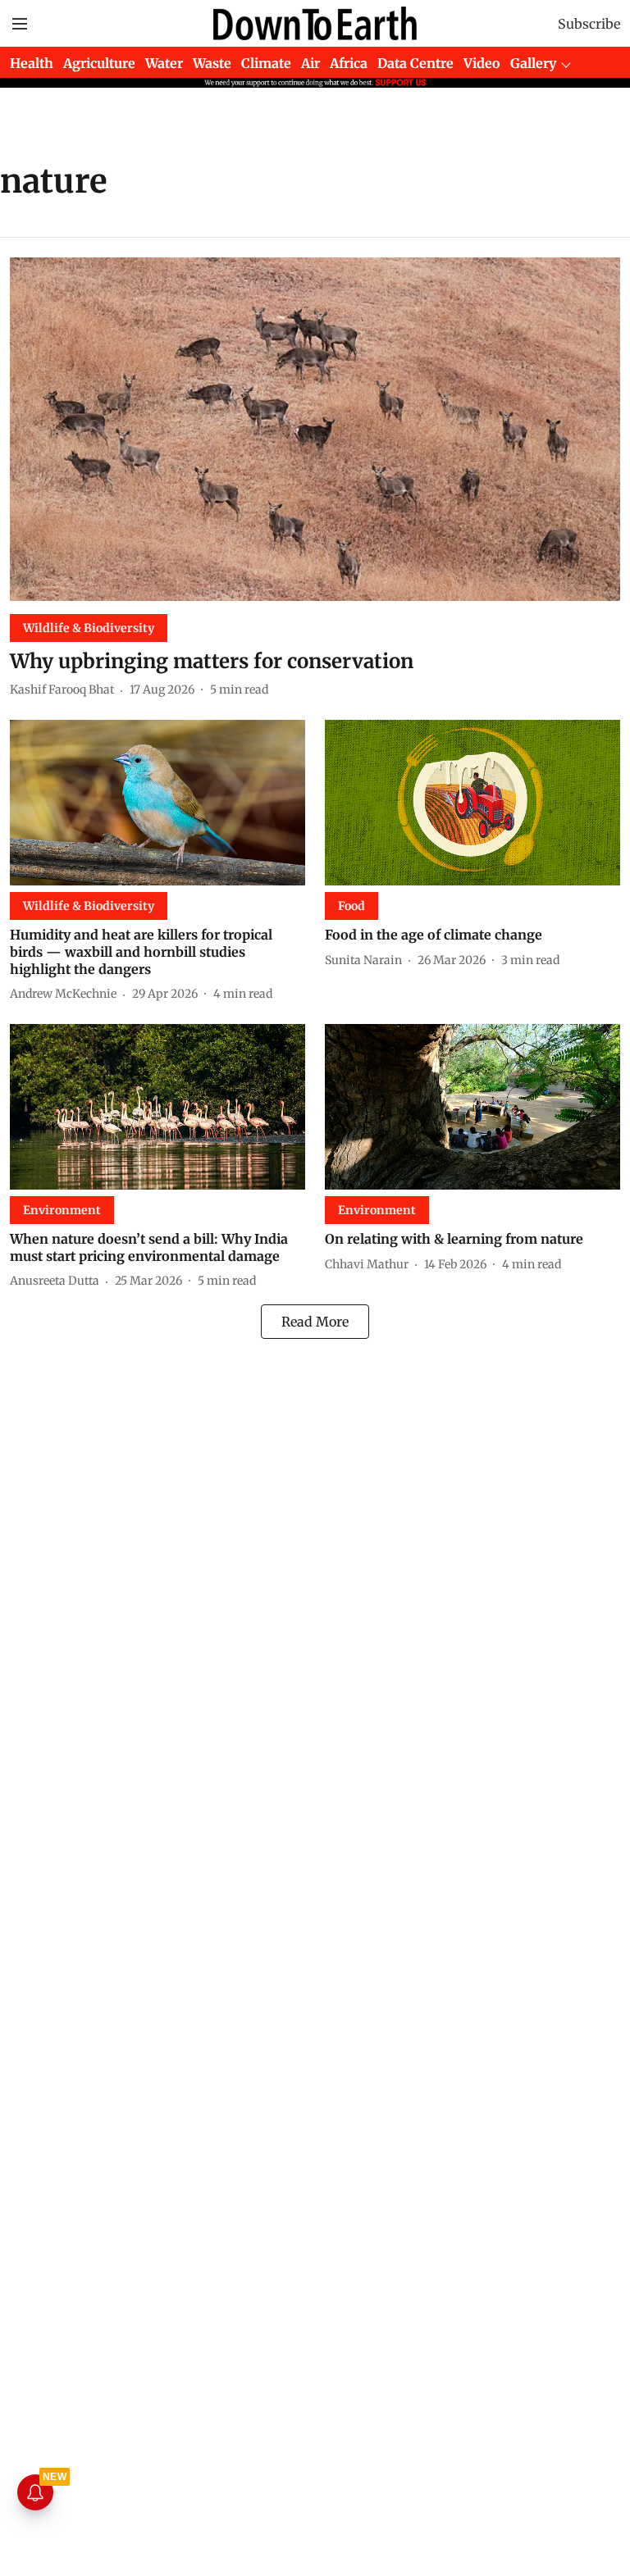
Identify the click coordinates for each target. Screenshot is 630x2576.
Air (310, 63)
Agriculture (99, 63)
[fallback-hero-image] (315, 429)
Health (32, 63)
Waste (212, 63)
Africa (349, 63)
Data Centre (415, 63)
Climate (266, 63)
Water (164, 63)
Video (482, 63)
